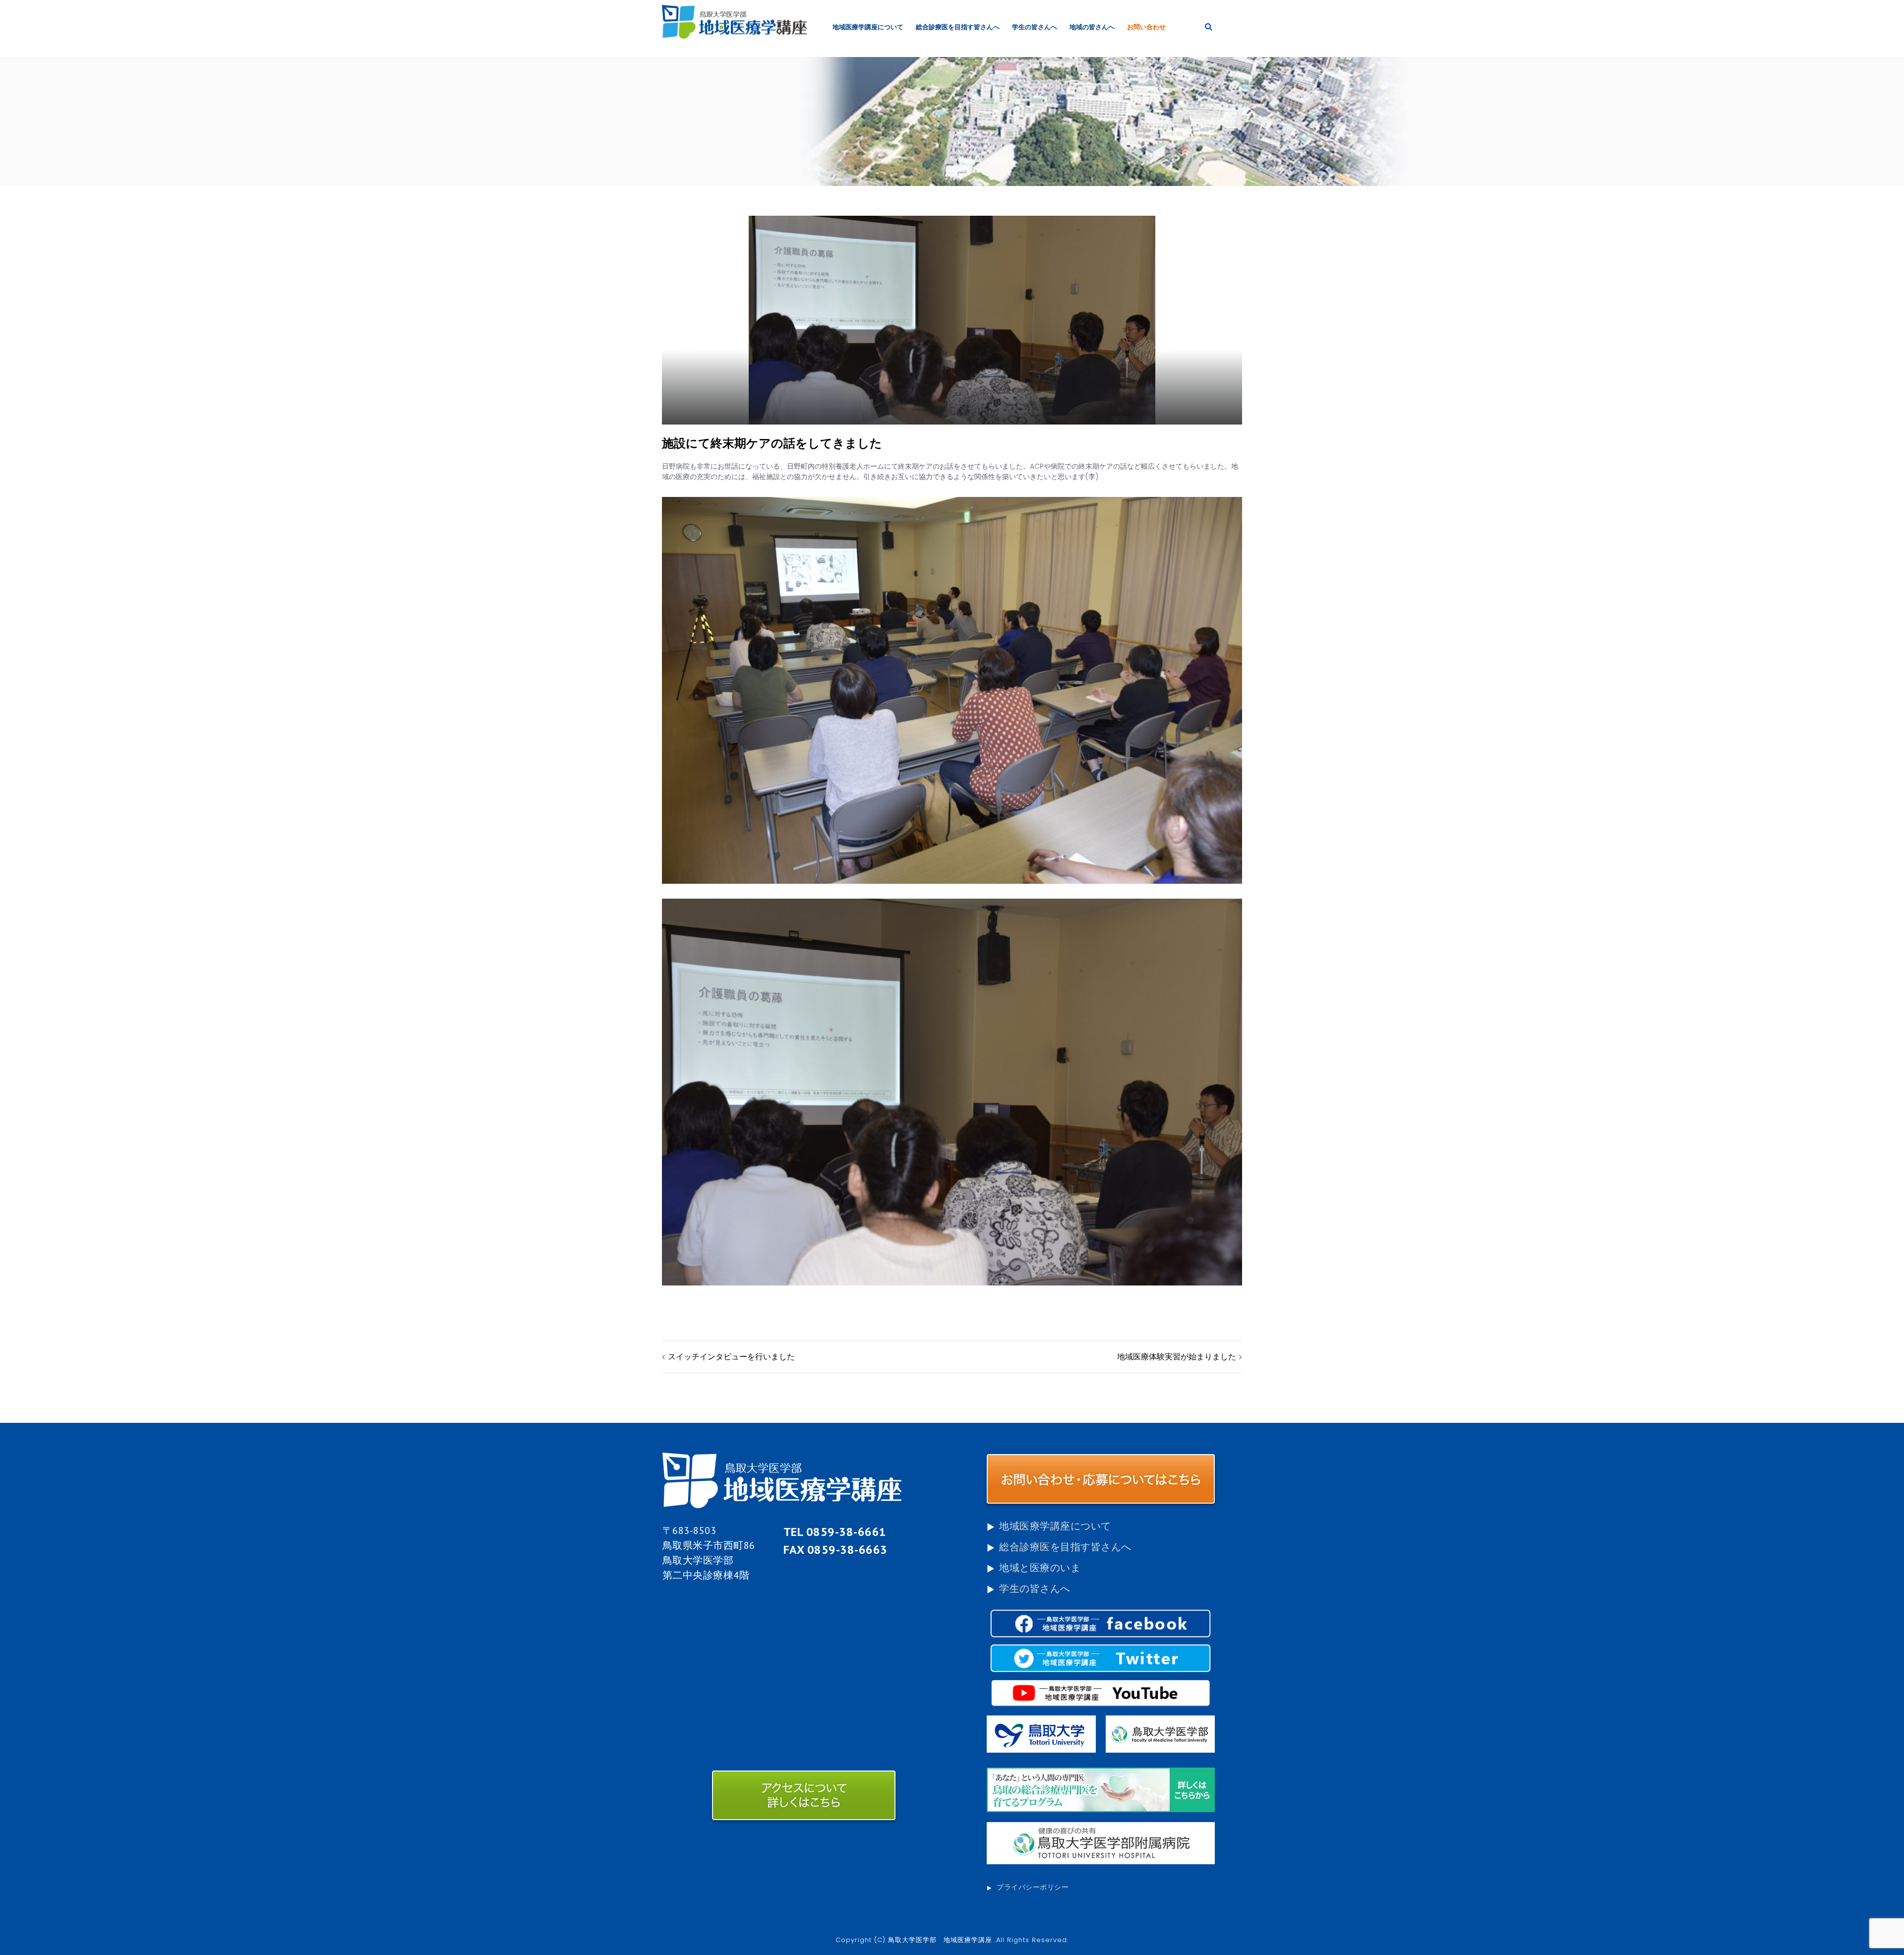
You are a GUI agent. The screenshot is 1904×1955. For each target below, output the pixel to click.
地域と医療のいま (1040, 1568)
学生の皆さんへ (1035, 27)
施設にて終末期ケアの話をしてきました (772, 443)
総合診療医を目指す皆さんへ (958, 27)
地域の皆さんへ (1092, 27)
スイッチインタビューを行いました (731, 1357)
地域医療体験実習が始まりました (1177, 1357)
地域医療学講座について (868, 27)
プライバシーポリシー (1033, 1887)
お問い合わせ (1146, 27)
